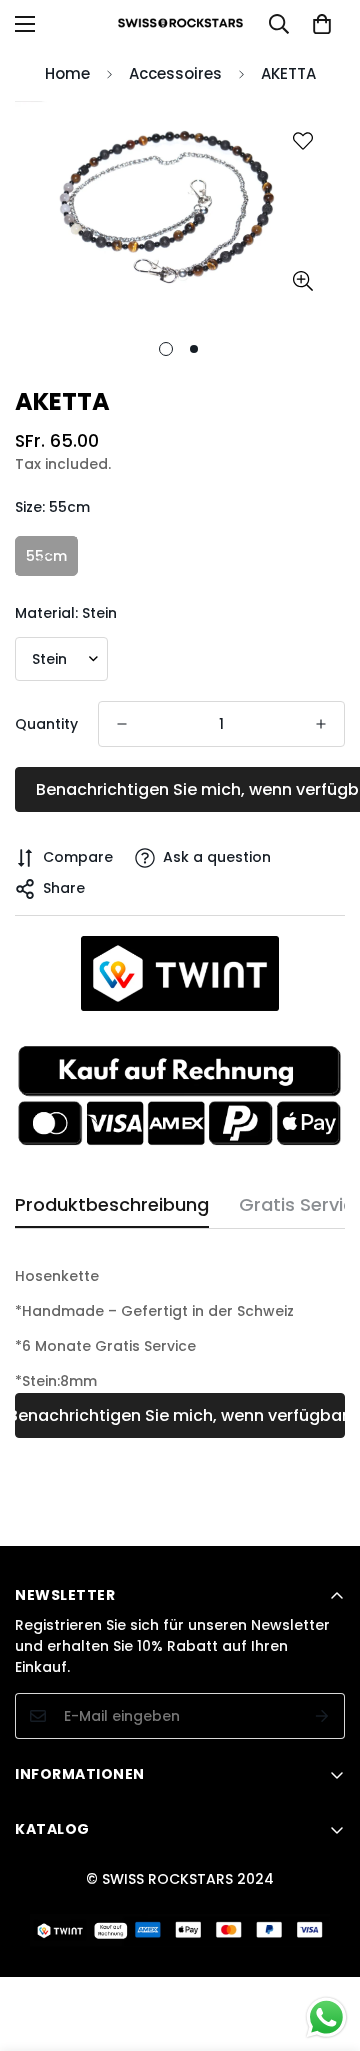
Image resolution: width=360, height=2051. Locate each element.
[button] (322, 24)
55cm (46, 556)
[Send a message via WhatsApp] (326, 2017)
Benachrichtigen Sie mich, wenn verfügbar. (180, 1415)
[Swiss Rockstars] (180, 24)
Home (67, 73)
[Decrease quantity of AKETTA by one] (122, 724)
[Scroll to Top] (324, 1945)
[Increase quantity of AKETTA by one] (321, 724)
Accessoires (175, 73)
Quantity (46, 724)
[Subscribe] (322, 1716)
